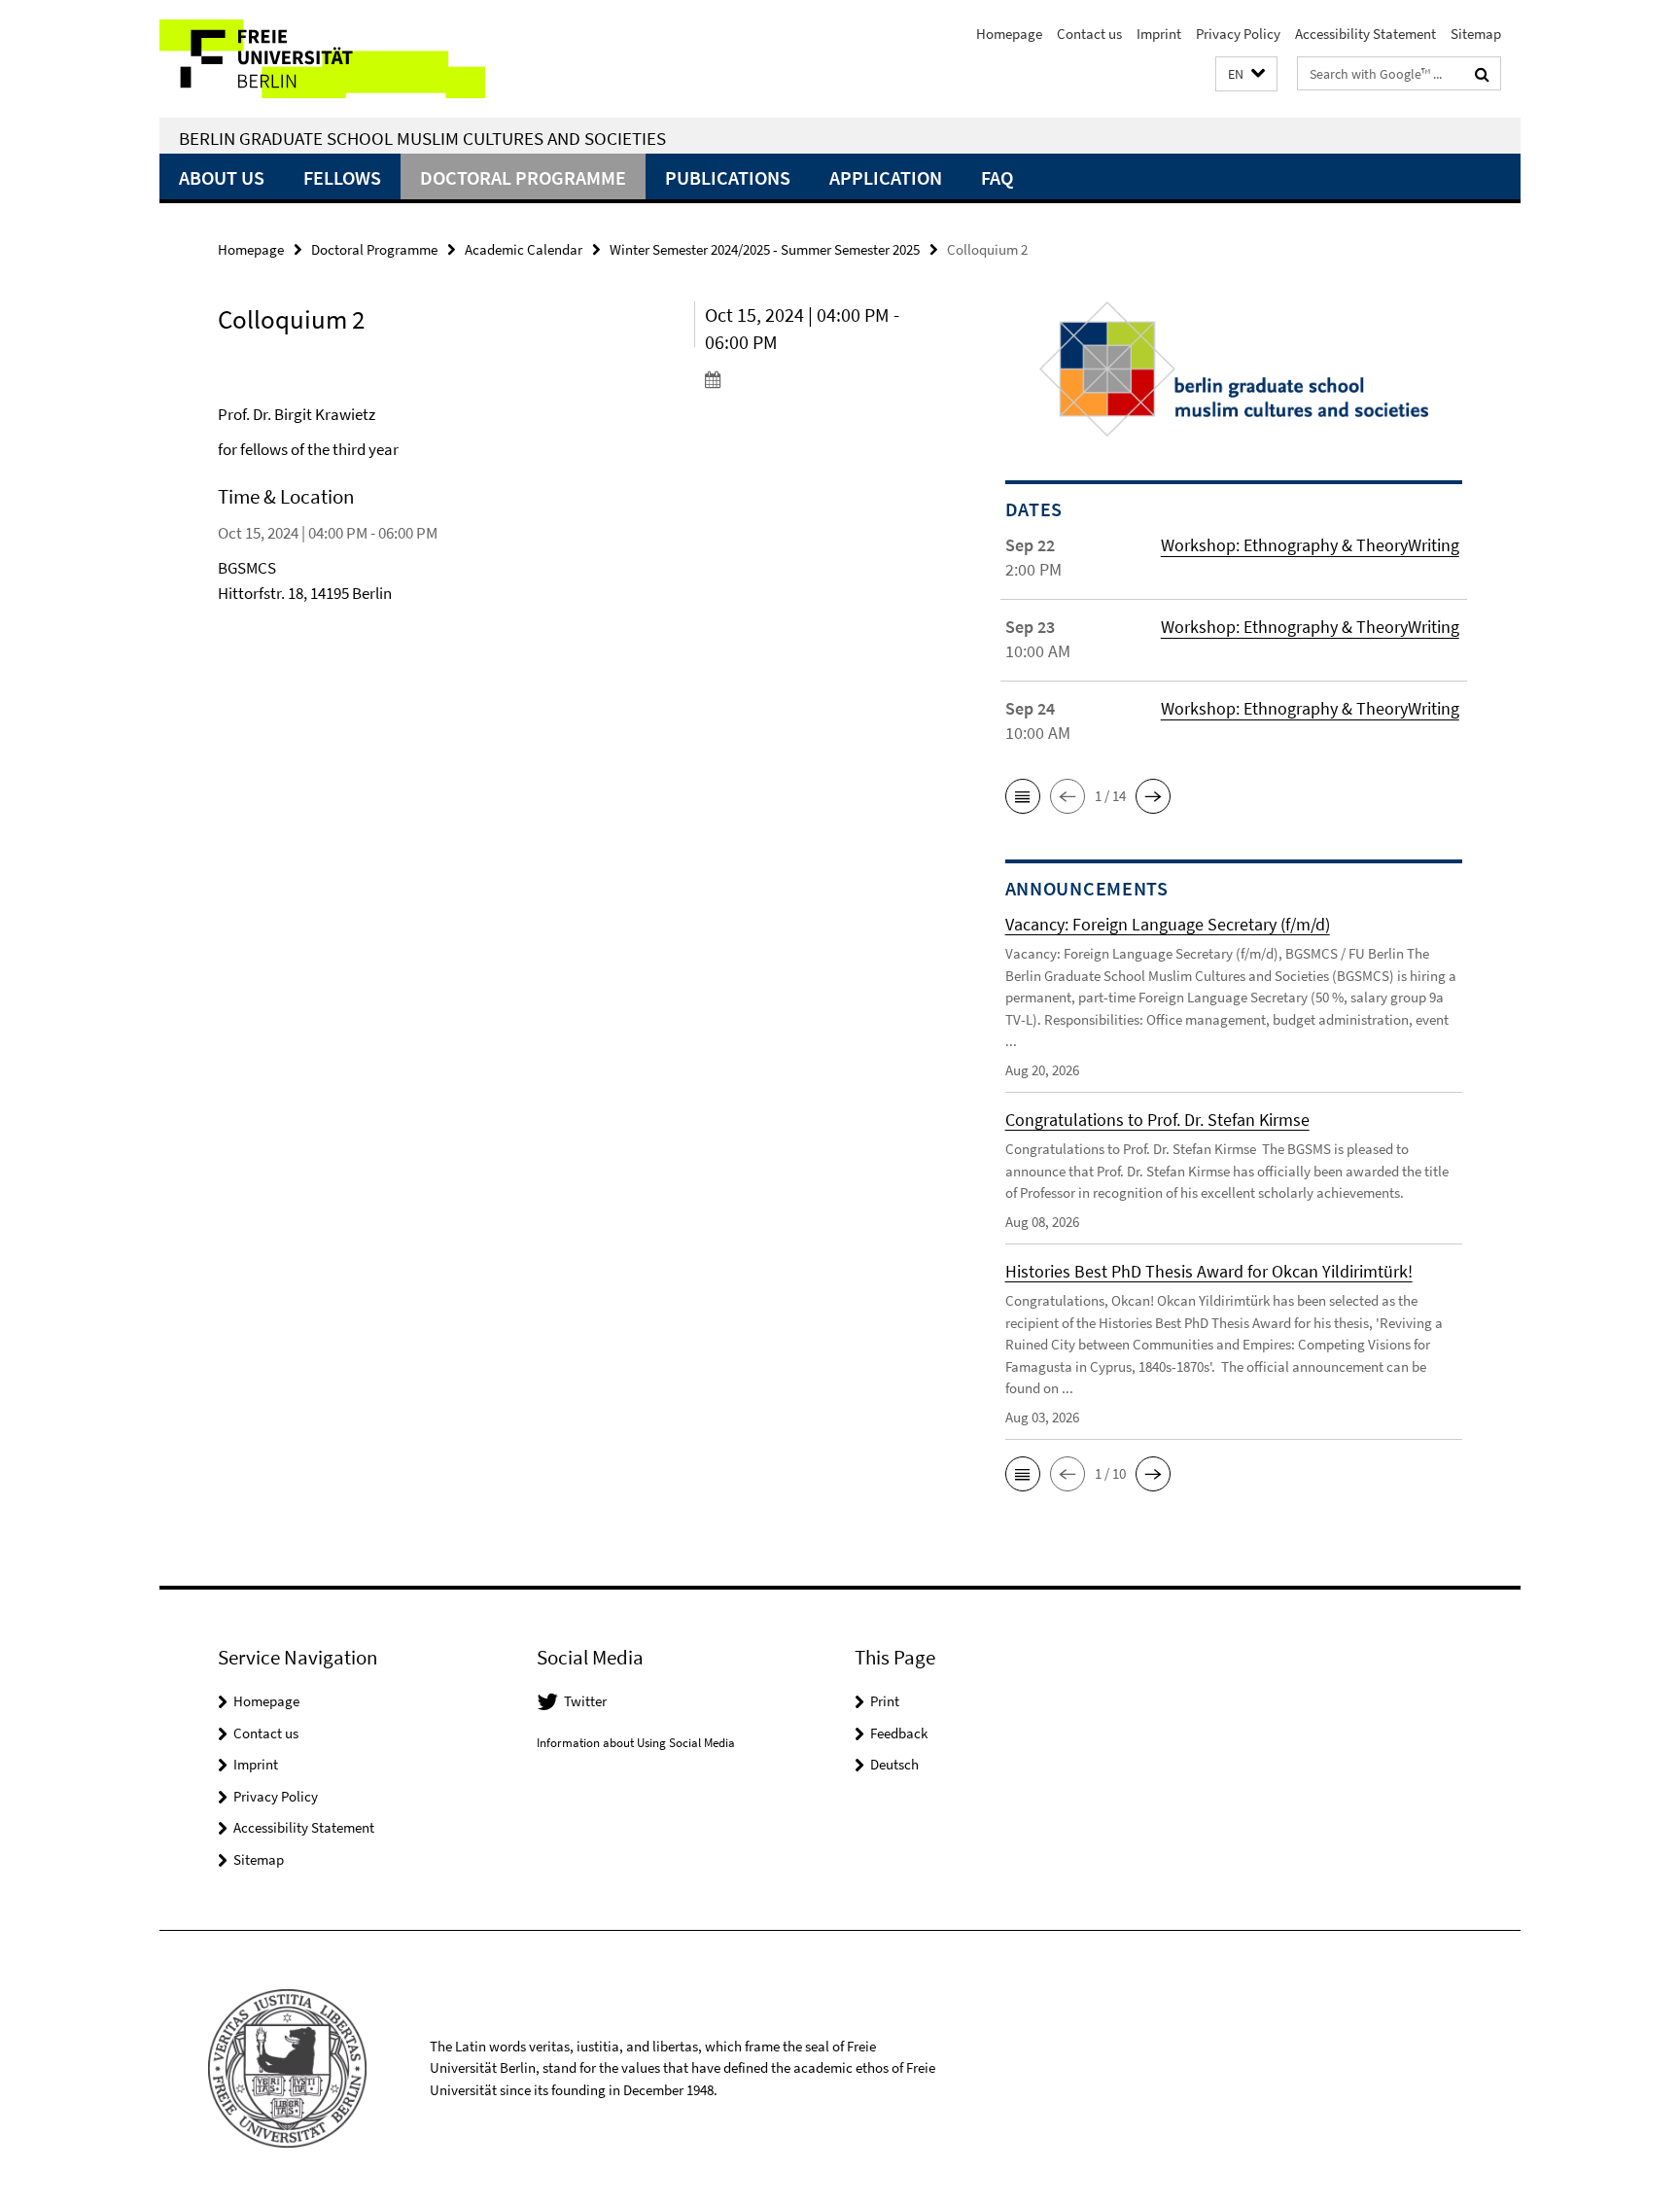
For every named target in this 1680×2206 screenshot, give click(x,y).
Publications (728, 177)
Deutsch (894, 1764)
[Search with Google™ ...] (1482, 74)
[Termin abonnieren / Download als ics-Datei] (818, 379)
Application (886, 177)
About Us (222, 177)
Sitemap (1476, 34)
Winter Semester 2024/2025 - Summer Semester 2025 (765, 249)
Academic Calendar (524, 249)
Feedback (899, 1733)
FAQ (997, 177)
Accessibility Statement (1365, 34)
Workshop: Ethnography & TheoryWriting (1310, 545)
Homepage (1009, 34)
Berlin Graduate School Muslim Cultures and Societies (422, 138)
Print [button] (885, 1701)
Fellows (342, 177)
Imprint (1159, 34)
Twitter (585, 1701)
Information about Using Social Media (636, 1743)
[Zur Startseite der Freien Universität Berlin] (322, 59)
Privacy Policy (1238, 34)
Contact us (1089, 34)
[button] (1246, 74)
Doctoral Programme (523, 177)
